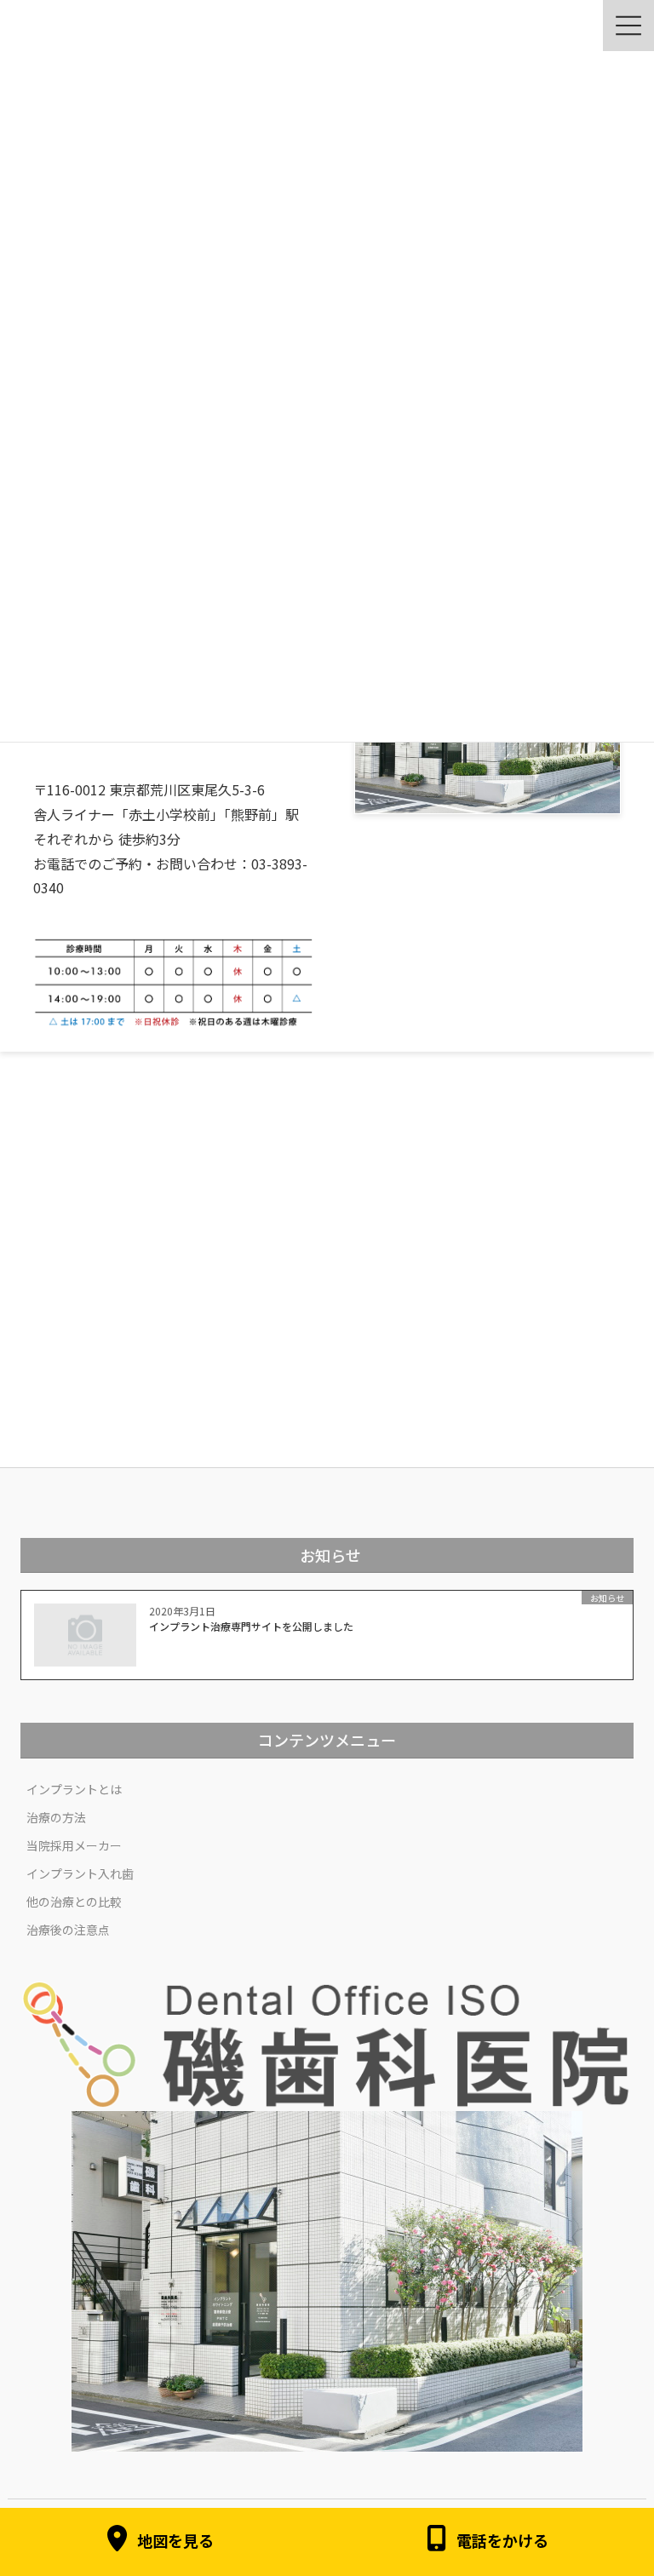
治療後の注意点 (68, 1930)
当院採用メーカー (74, 1845)
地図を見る (175, 2541)
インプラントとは (74, 1789)
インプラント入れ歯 (80, 1873)
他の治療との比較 (74, 1902)
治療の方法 (56, 1817)
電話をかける (502, 2541)
